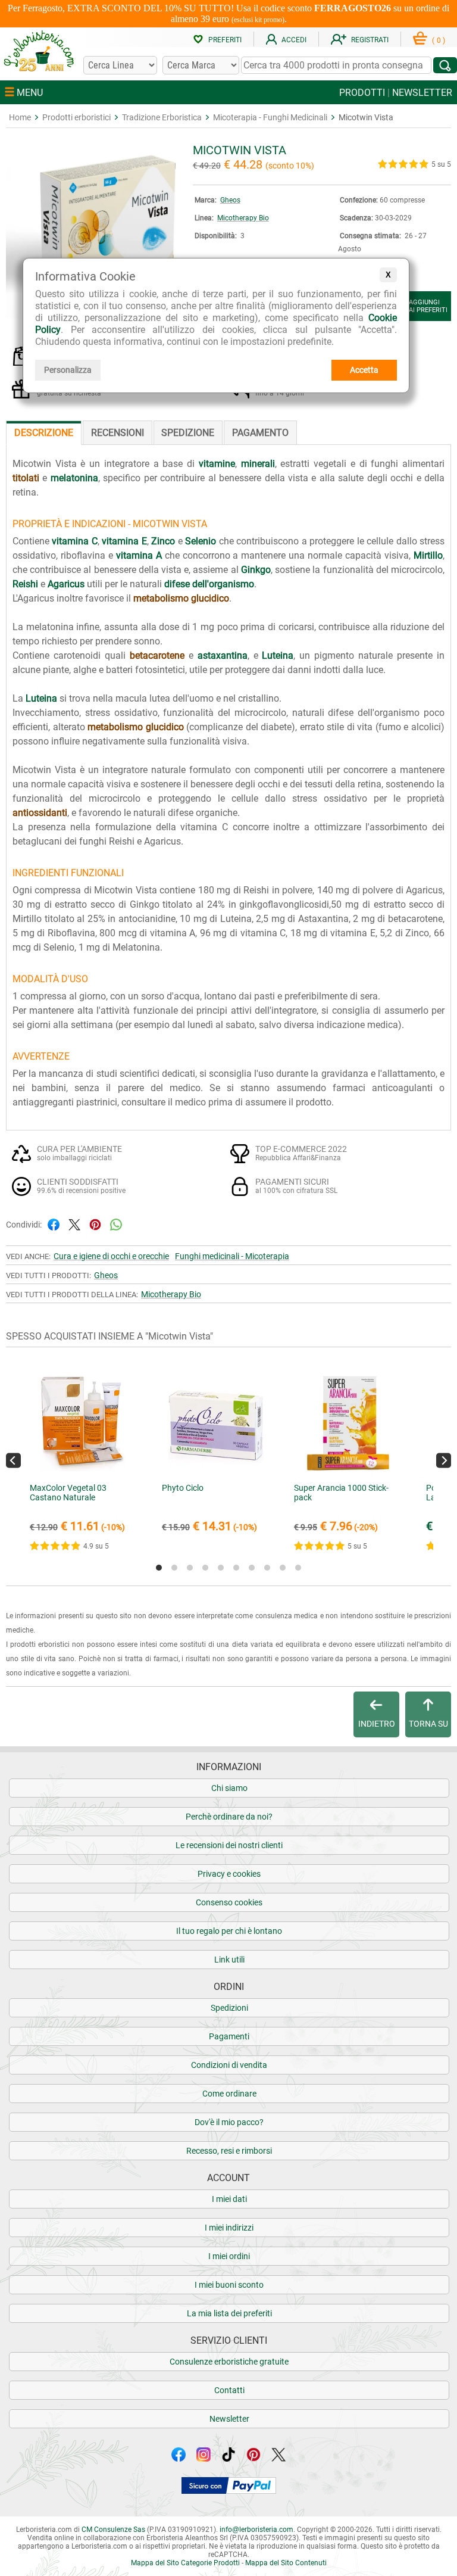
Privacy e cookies (229, 1874)
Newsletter (229, 2419)
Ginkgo (256, 570)
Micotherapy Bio (243, 218)
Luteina (278, 655)
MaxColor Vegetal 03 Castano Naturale (68, 1493)
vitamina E (124, 541)
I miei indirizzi (229, 2228)
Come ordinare (229, 2094)
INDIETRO (377, 1724)
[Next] (444, 1461)
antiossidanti (40, 813)
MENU (29, 93)
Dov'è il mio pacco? (229, 2122)
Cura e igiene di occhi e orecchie (111, 1256)
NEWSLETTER (422, 93)
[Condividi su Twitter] (74, 1224)
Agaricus (66, 584)
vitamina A (139, 555)
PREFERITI (225, 40)
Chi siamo (229, 1788)
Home (20, 117)
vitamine (217, 464)
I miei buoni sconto (229, 2285)
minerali (258, 464)
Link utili (229, 1960)
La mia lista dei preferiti (229, 2313)
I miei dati (229, 2199)
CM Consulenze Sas (113, 2530)
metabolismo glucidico (181, 598)
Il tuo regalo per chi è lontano (229, 1931)
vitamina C (74, 541)
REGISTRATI (370, 40)
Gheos (230, 200)
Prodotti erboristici (76, 117)
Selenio (201, 541)
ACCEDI (294, 40)
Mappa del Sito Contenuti (286, 2563)
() (439, 41)
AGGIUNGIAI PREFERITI (428, 306)
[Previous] (13, 1461)
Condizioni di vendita (229, 2065)
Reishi (25, 584)
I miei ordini (229, 2256)
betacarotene (157, 655)
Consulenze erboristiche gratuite (229, 2362)
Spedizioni (229, 2008)
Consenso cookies (229, 1902)
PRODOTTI (362, 93)
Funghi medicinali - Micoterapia (232, 1256)
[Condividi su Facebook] (54, 1224)
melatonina (74, 478)
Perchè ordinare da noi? (229, 1817)
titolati (26, 478)
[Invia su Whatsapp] (116, 1224)
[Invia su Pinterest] (95, 1224)
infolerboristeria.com (256, 2530)
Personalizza (68, 370)
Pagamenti (229, 2036)
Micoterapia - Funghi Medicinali (270, 117)
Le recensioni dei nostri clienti (229, 1845)
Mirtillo (428, 555)
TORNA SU (428, 1724)
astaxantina (223, 655)
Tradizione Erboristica (162, 117)
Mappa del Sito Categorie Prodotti (185, 2563)
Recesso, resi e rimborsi (229, 2151)
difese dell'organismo (209, 584)
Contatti (229, 2390)
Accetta (364, 370)
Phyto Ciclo (183, 1488)
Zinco (163, 541)
